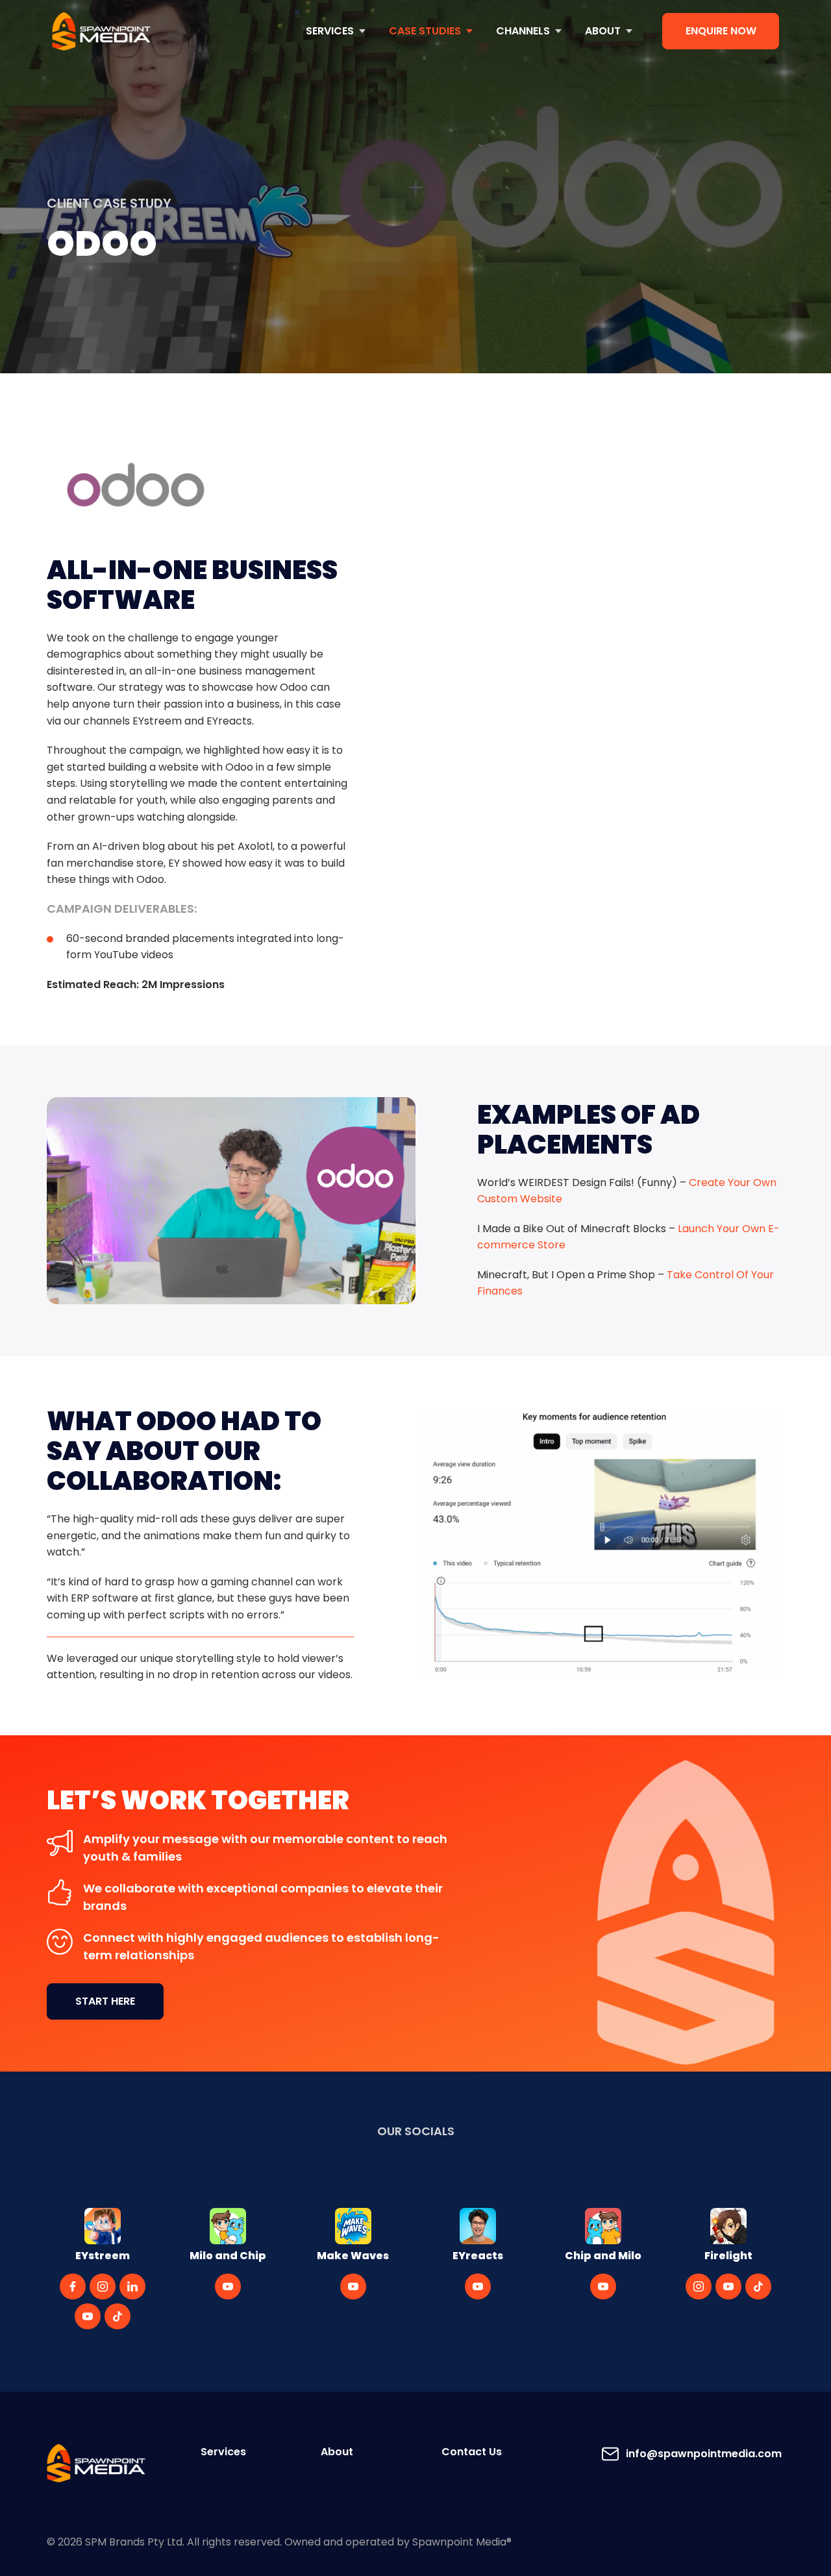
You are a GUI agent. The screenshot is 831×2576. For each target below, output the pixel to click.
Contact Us (472, 2452)
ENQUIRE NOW (721, 31)
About (337, 2452)
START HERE (105, 2001)
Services (223, 2452)
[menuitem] (336, 31)
